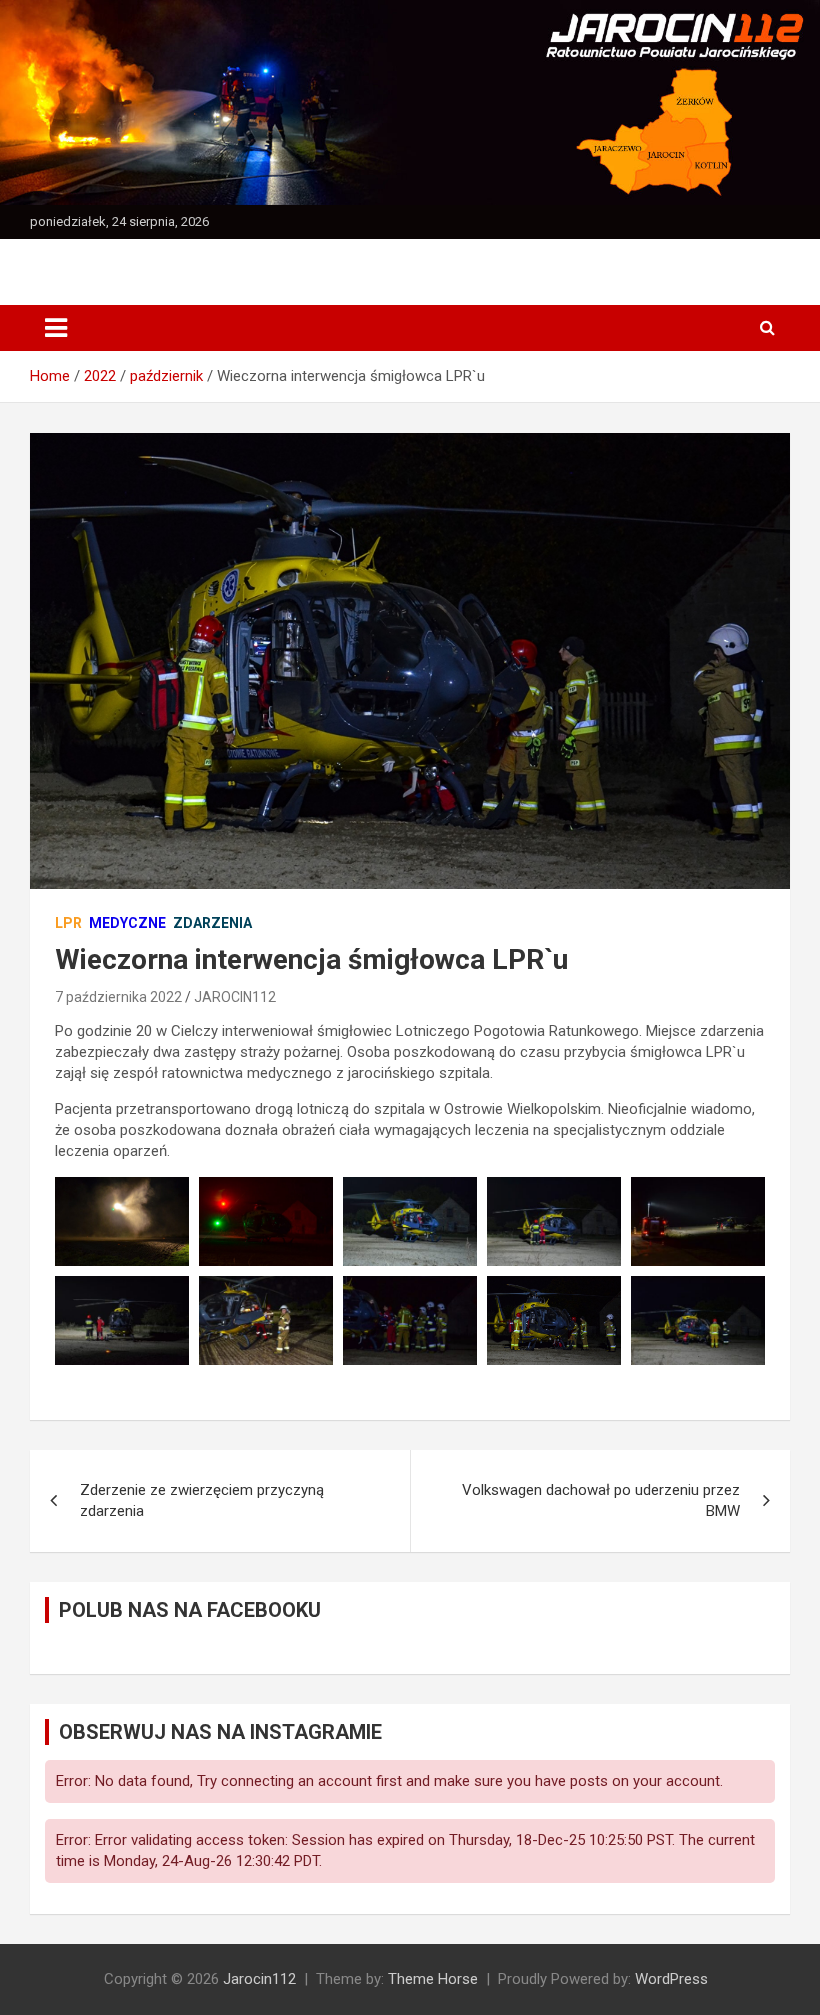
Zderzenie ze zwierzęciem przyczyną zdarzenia (202, 1500)
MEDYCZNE (127, 923)
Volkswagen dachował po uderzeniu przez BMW (601, 1500)
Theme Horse (433, 1979)
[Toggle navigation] (56, 328)
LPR (68, 923)
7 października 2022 (118, 997)
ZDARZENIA (212, 923)
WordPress (671, 1979)
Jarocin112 (259, 1979)
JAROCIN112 (235, 997)
